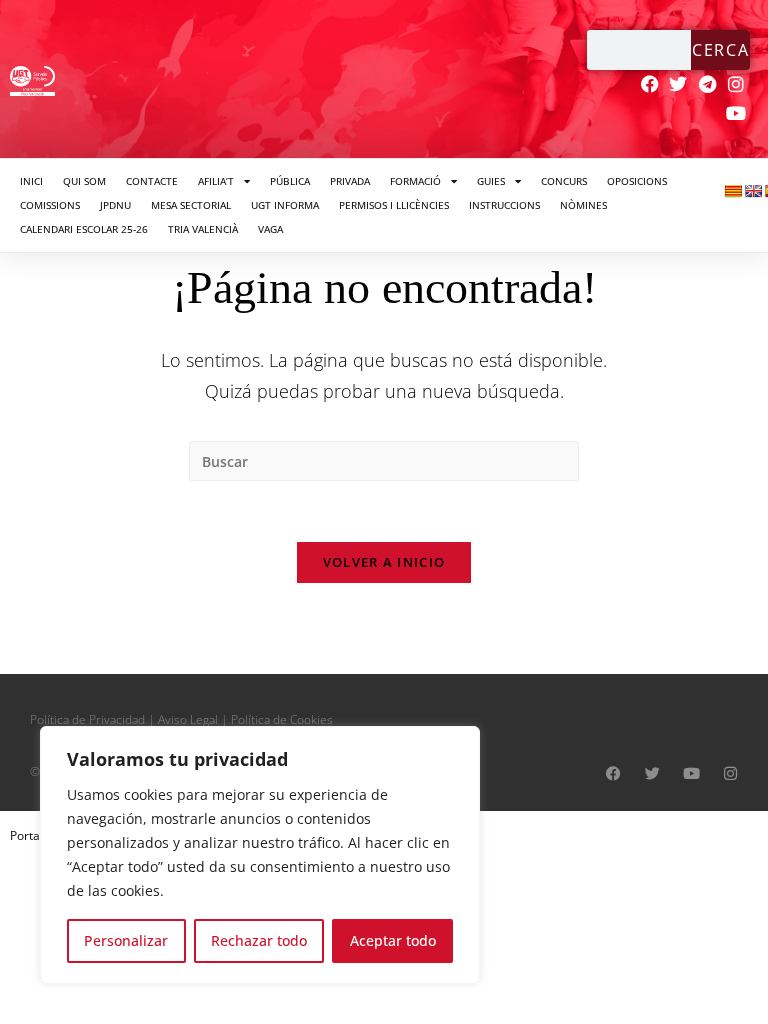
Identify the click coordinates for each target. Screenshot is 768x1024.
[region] (260, 855)
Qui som (84, 181)
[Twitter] (678, 84)
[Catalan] (733, 191)
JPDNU (115, 205)
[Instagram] (736, 84)
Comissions (50, 205)
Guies (491, 181)
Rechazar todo (259, 940)
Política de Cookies (282, 719)
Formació (415, 181)
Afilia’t (216, 181)
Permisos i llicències (394, 205)
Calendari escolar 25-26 (84, 229)
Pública (290, 181)
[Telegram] (707, 84)
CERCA (720, 50)
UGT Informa (285, 205)
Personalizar (126, 940)
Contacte (152, 181)
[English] (753, 191)
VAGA (270, 229)
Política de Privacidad (87, 719)
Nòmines (583, 205)
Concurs (564, 181)
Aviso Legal (188, 719)
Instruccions (504, 205)
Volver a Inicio (384, 562)
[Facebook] (649, 84)
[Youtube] (736, 113)
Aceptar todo (393, 940)
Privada (350, 181)
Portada (32, 835)
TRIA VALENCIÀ (203, 229)
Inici (31, 181)
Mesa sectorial (191, 205)
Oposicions (637, 181)
